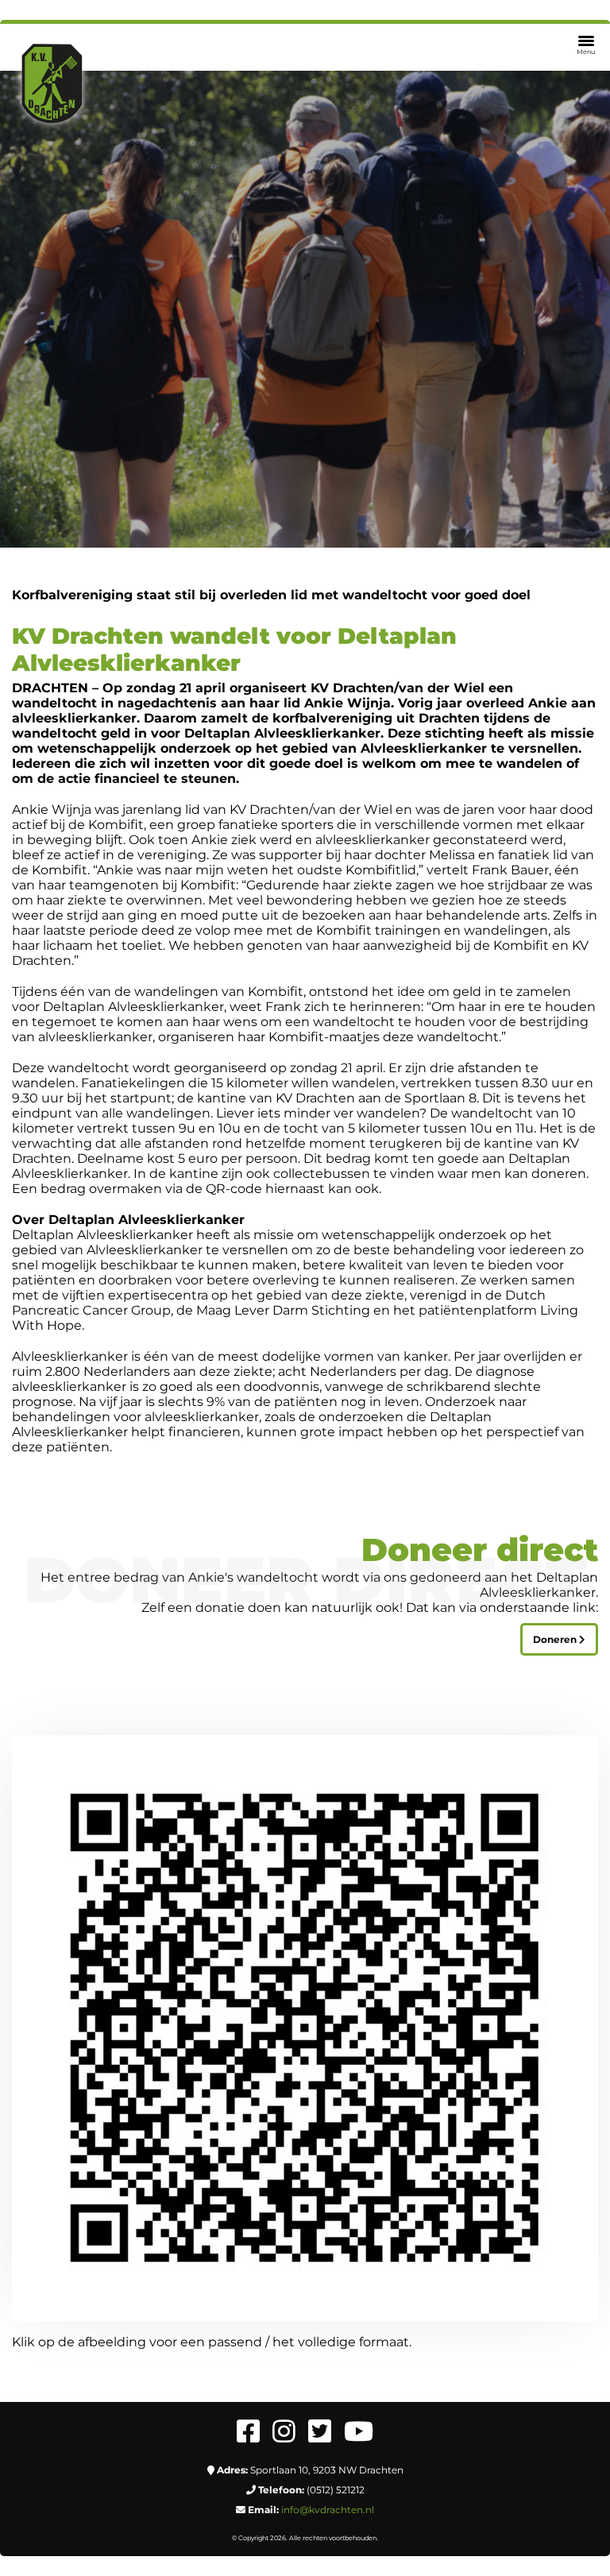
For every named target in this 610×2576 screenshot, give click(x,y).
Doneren (556, 1639)
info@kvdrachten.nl (328, 2510)
